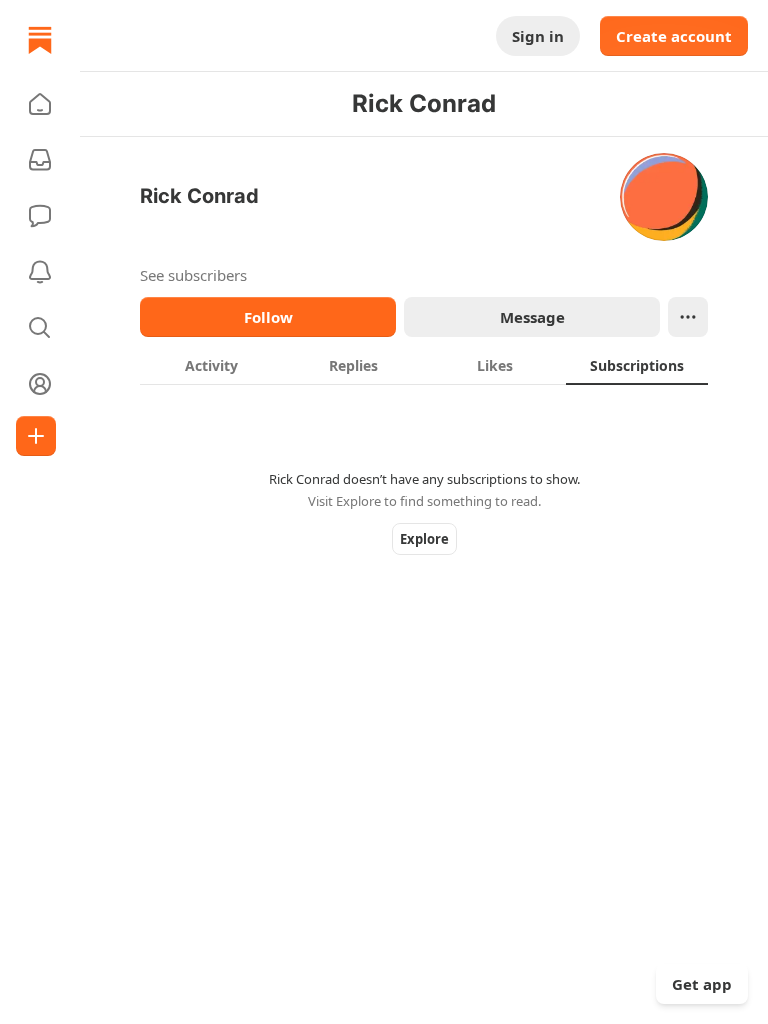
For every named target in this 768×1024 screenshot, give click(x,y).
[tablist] (424, 365)
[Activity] (40, 272)
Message (532, 317)
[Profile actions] (688, 317)
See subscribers (193, 275)
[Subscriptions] (40, 160)
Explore (424, 539)
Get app (702, 984)
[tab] (211, 365)
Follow (268, 317)
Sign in (538, 36)
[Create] (36, 436)
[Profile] (40, 384)
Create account (674, 36)
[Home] (40, 40)
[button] (40, 104)
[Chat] (40, 216)
